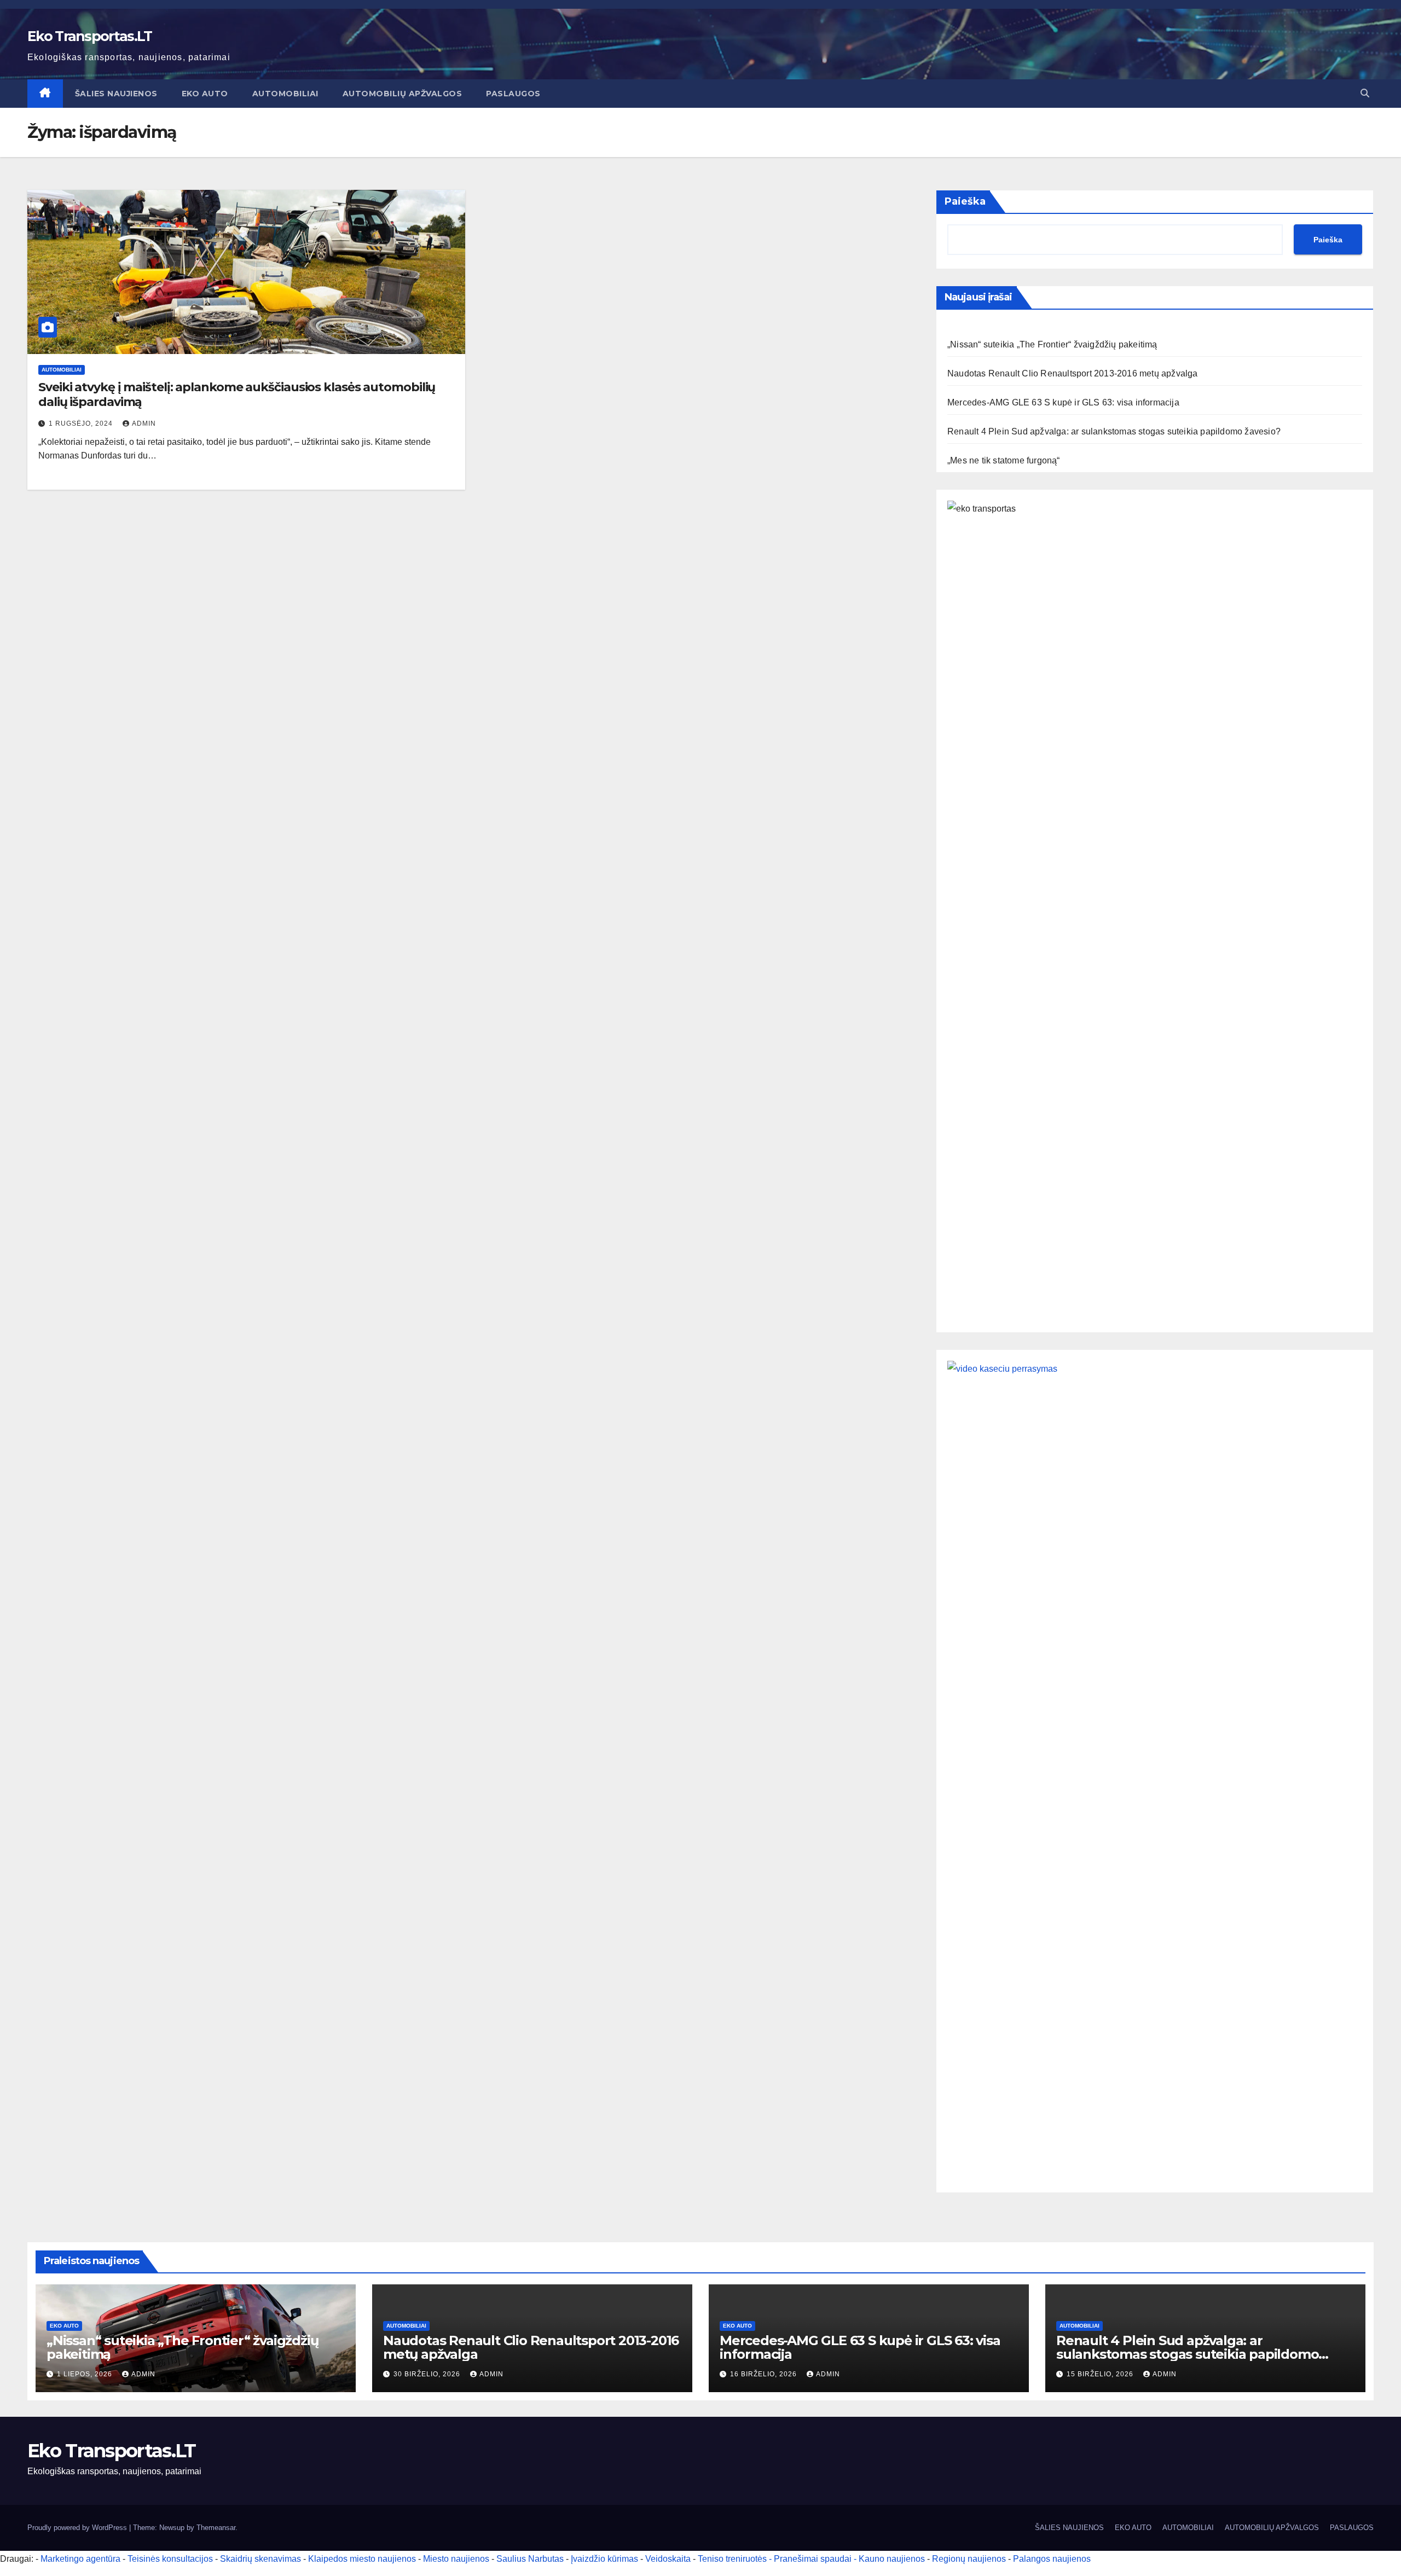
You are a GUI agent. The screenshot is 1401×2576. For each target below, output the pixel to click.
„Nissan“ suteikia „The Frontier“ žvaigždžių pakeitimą (1052, 344)
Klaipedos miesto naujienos (362, 2559)
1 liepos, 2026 (86, 2374)
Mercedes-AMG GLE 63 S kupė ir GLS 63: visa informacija (1063, 402)
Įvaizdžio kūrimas (604, 2559)
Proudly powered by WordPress (78, 2528)
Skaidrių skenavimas (260, 2559)
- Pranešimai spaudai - (814, 2559)
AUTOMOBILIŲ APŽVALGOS (403, 94)
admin (144, 423)
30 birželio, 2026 (428, 2374)
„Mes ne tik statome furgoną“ (1004, 460)
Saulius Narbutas (530, 2559)
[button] (1365, 93)
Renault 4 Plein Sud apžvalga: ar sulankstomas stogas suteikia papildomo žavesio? (1114, 431)
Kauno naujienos (892, 2559)
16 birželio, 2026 (765, 2374)
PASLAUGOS (513, 94)
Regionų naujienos (969, 2559)
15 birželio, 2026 (1101, 2374)
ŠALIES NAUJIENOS (116, 94)
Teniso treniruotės (732, 2559)
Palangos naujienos (1052, 2559)
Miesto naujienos (456, 2559)
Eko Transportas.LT (89, 36)
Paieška (965, 201)
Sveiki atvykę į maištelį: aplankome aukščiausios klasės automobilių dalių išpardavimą (237, 394)
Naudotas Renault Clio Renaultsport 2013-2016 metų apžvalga (1073, 373)
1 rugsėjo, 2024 (82, 423)
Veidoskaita (668, 2559)
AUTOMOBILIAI (285, 94)
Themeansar (216, 2528)
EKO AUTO (205, 94)
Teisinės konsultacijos (170, 2559)
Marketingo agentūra (80, 2559)
